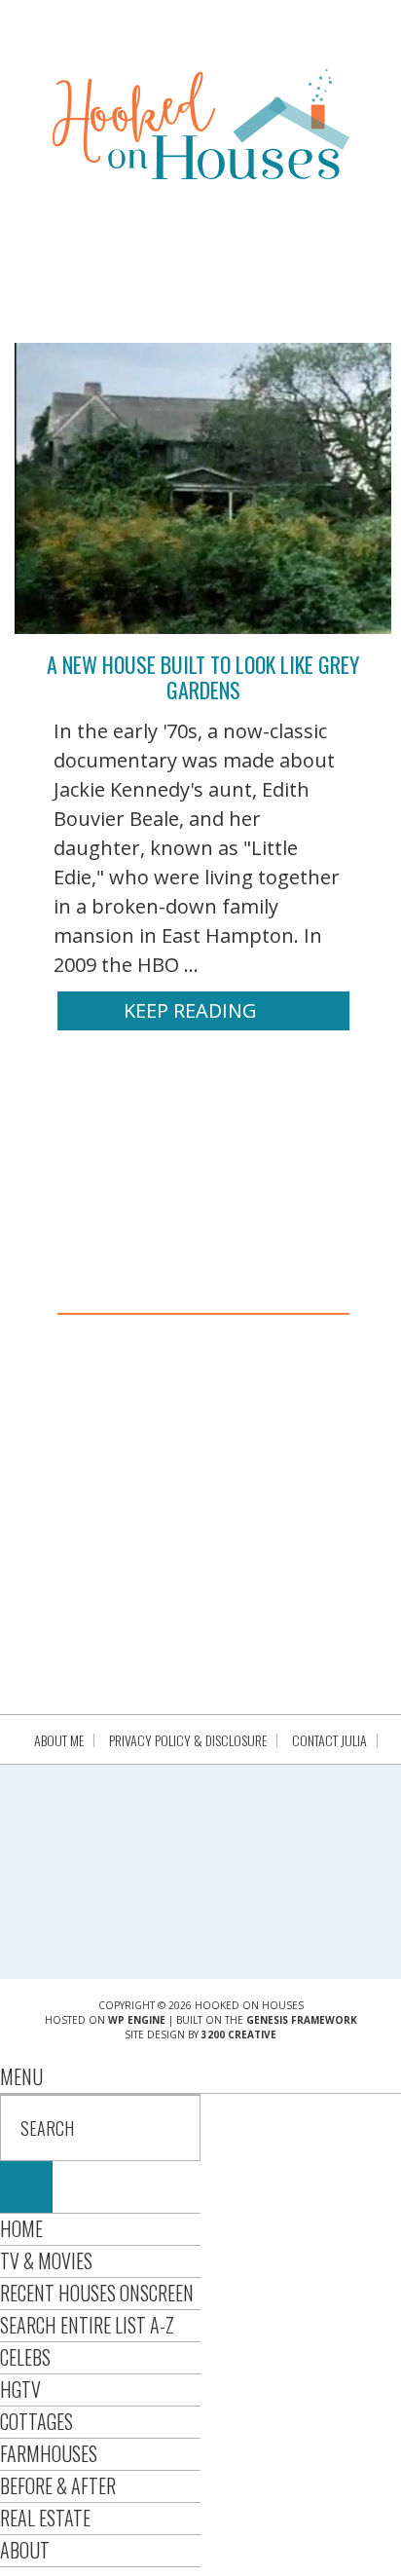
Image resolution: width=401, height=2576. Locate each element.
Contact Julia (329, 1740)
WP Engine (137, 2020)
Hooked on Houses (201, 124)
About (25, 2550)
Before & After (58, 2485)
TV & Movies (46, 2260)
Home (21, 2228)
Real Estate (45, 2518)
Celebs (25, 2357)
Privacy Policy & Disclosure (188, 1740)
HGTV (20, 2389)
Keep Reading (190, 1010)
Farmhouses (49, 2453)
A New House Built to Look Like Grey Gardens (203, 677)
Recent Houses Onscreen (97, 2293)
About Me (59, 1740)
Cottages (36, 2421)
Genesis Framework (302, 2020)
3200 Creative (239, 2035)
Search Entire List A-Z (87, 2325)
